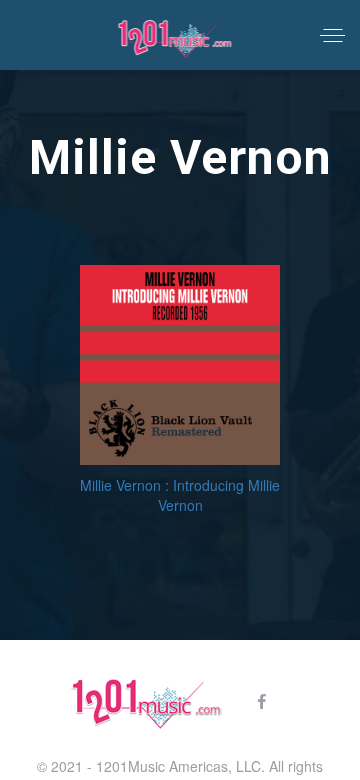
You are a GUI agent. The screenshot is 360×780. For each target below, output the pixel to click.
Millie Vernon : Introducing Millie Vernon (180, 495)
